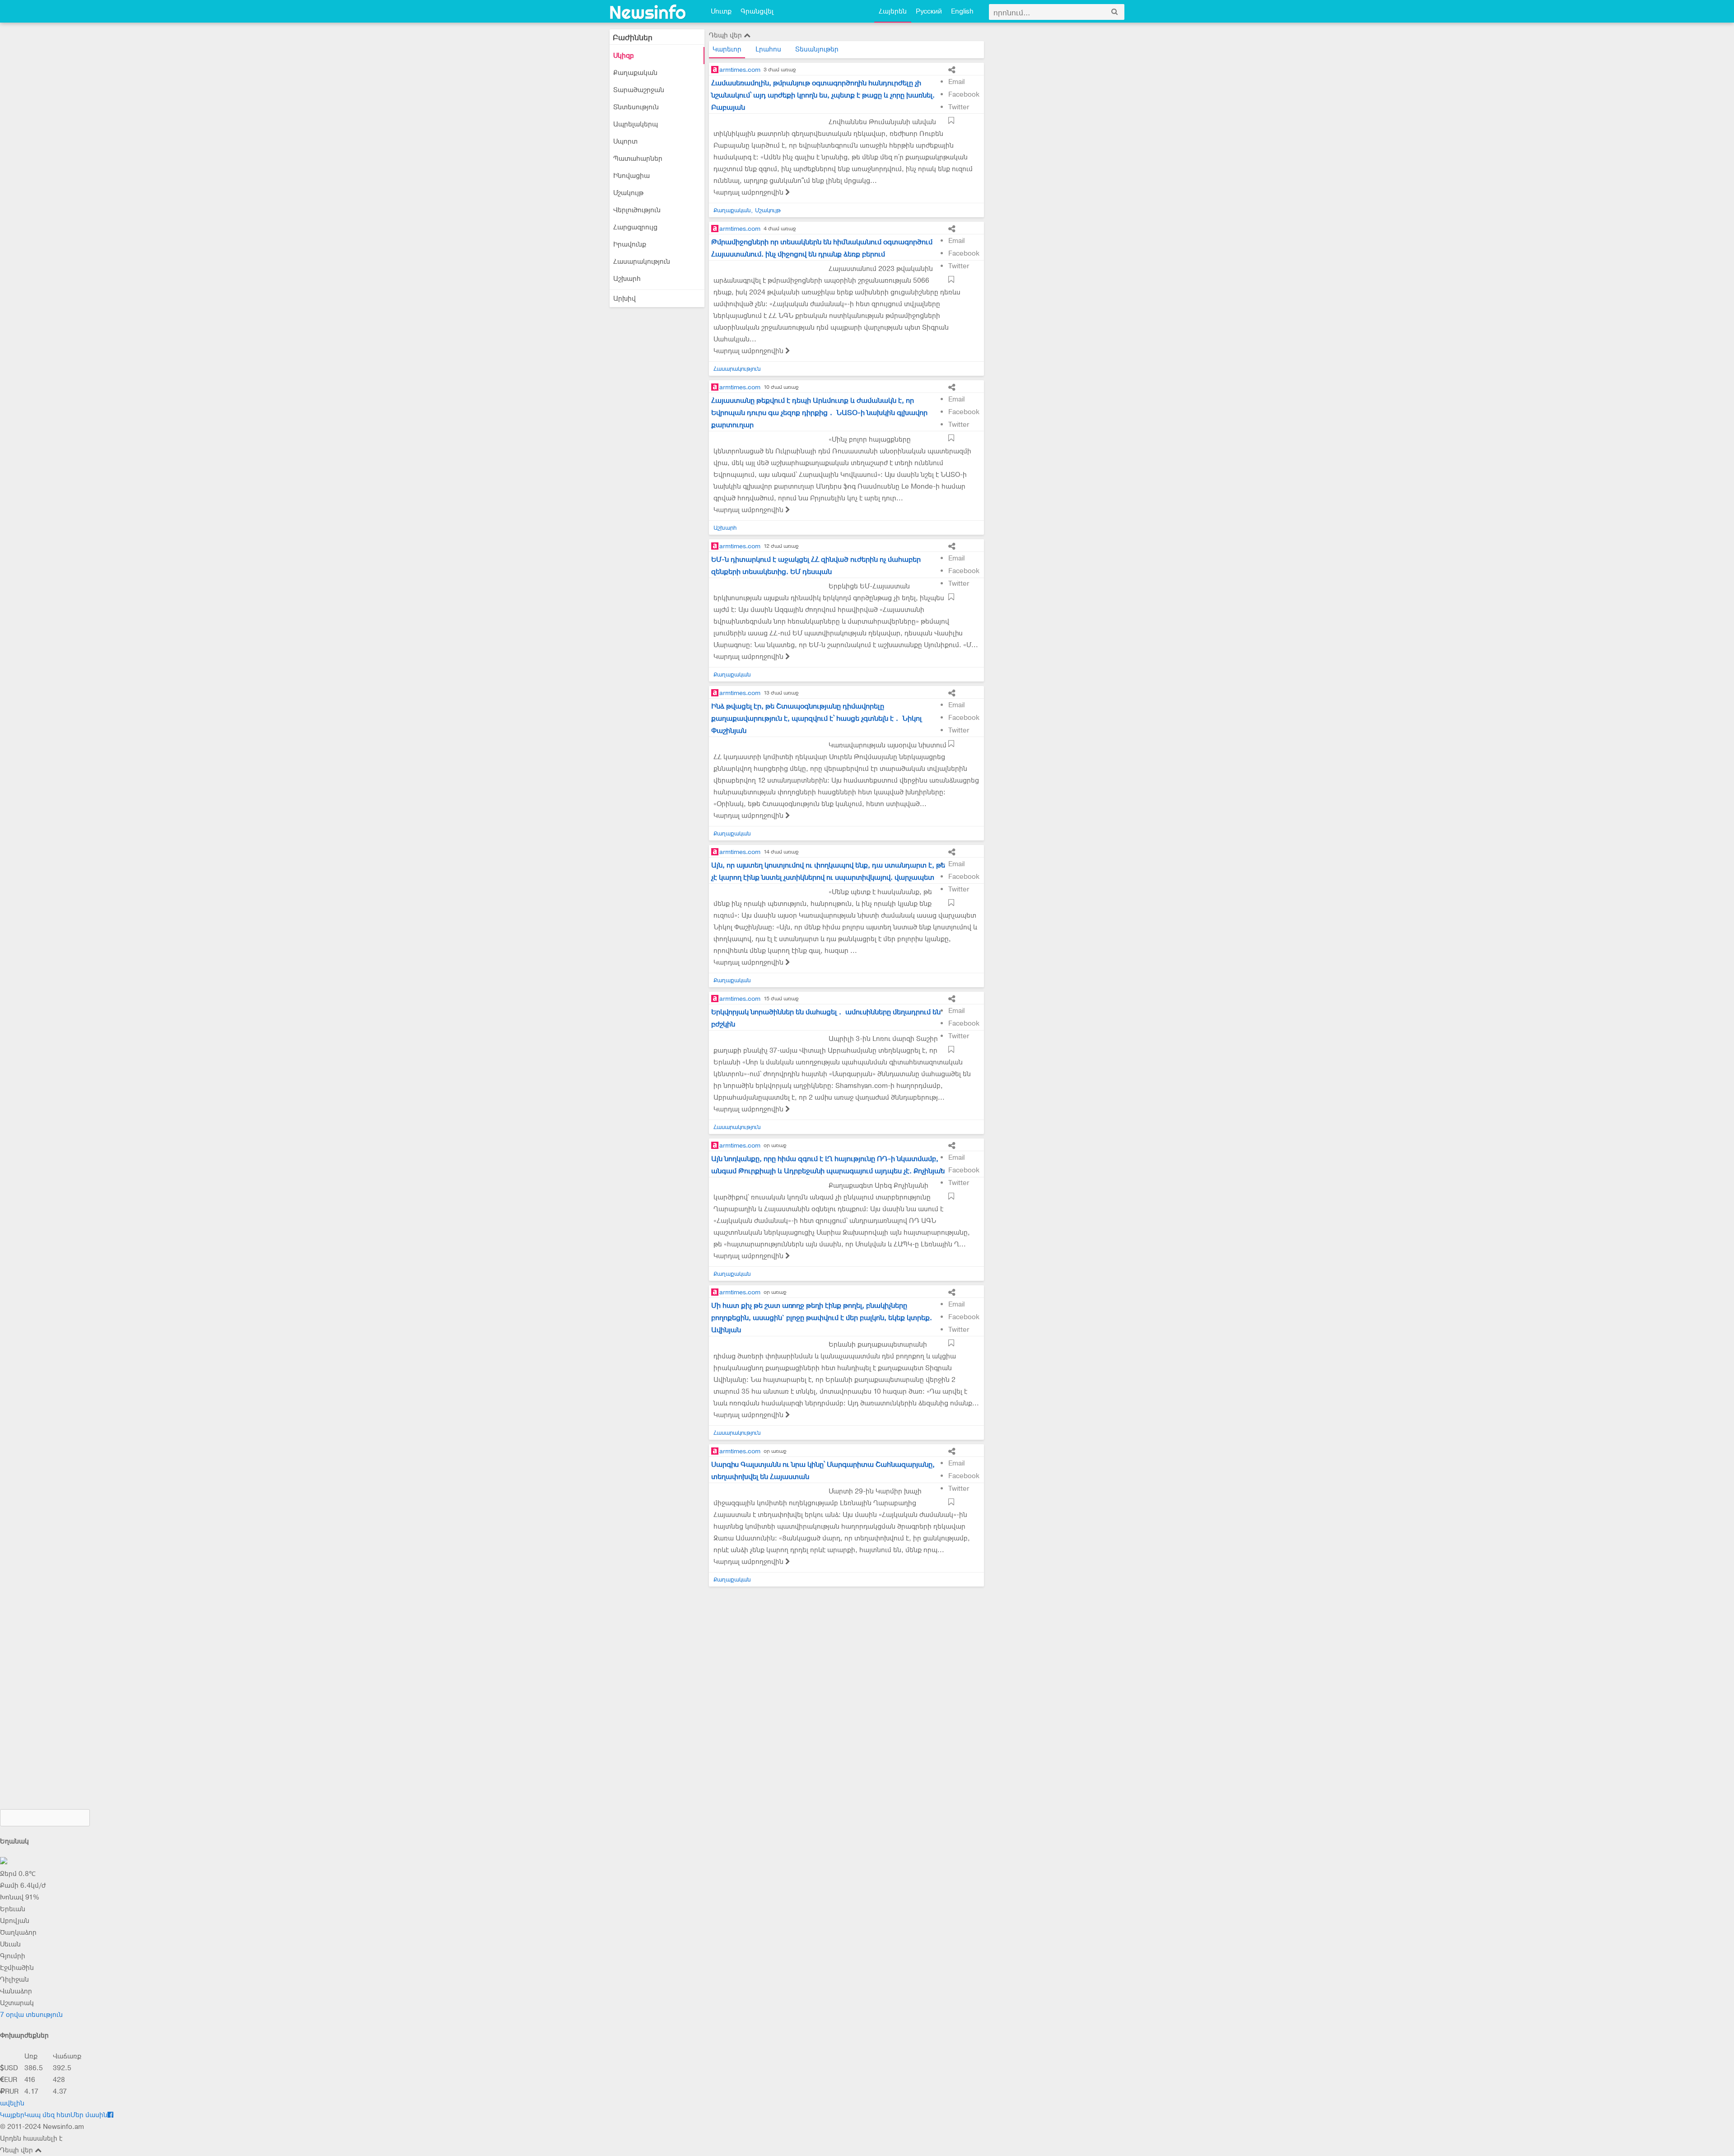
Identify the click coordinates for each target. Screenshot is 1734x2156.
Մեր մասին (89, 2115)
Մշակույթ (628, 193)
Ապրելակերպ (636, 124)
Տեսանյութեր (817, 49)
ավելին (12, 2103)
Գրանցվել (757, 11)
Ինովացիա (632, 176)
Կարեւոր (727, 49)
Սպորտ (625, 141)
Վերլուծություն (637, 210)
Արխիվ (625, 299)
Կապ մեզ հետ (47, 2115)
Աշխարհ (627, 279)
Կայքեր (12, 2115)
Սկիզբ (624, 56)
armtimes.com (740, 70)
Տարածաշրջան (639, 90)
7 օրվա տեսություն (31, 2015)
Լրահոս (768, 49)
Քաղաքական (635, 73)
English (962, 11)
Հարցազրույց (635, 227)
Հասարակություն (642, 261)
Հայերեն (893, 11)
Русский (929, 11)
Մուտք (721, 11)
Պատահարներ (638, 159)
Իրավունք (630, 244)
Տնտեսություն (636, 107)
